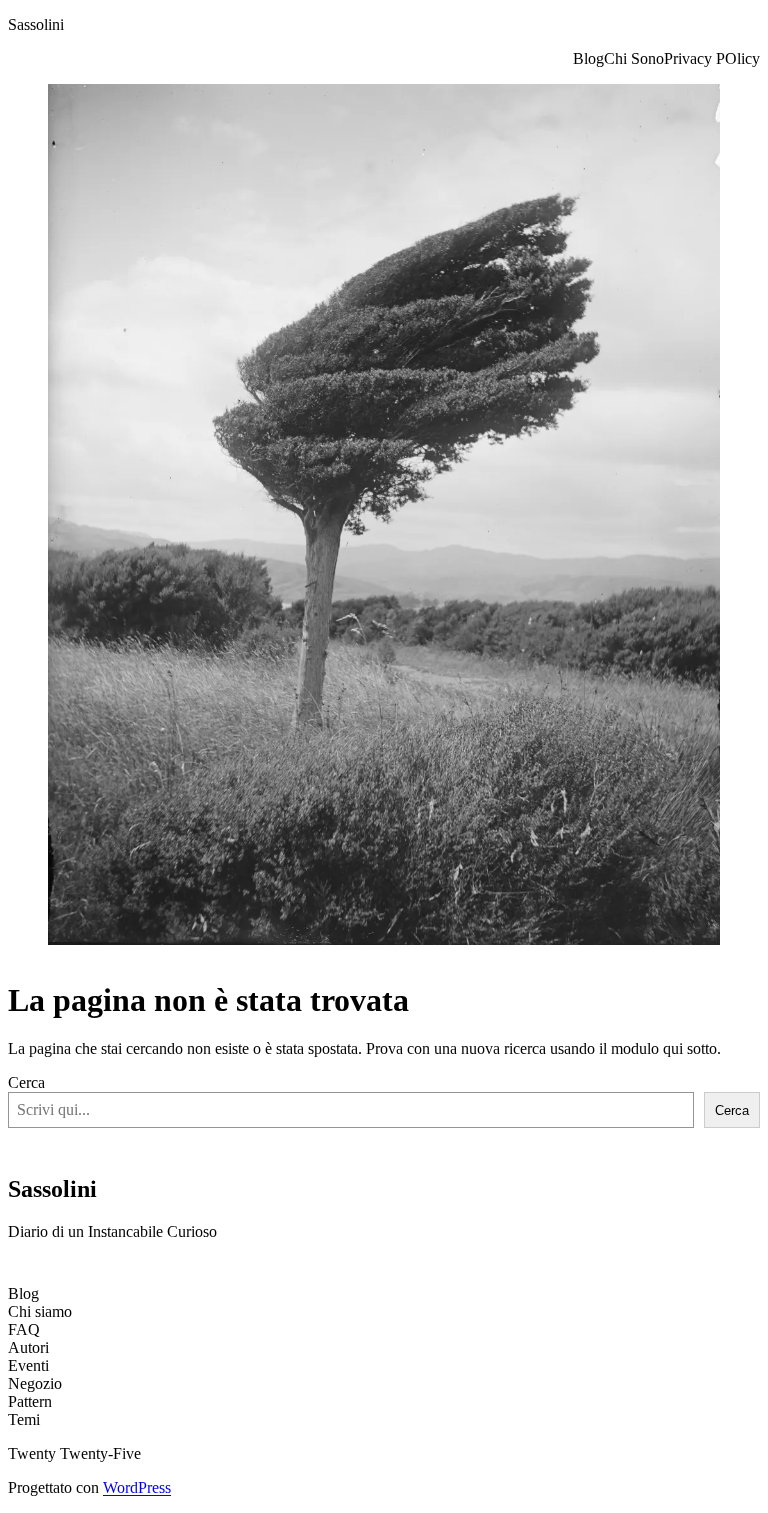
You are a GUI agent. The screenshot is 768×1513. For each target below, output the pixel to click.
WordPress (137, 1487)
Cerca (26, 1082)
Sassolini (36, 24)
